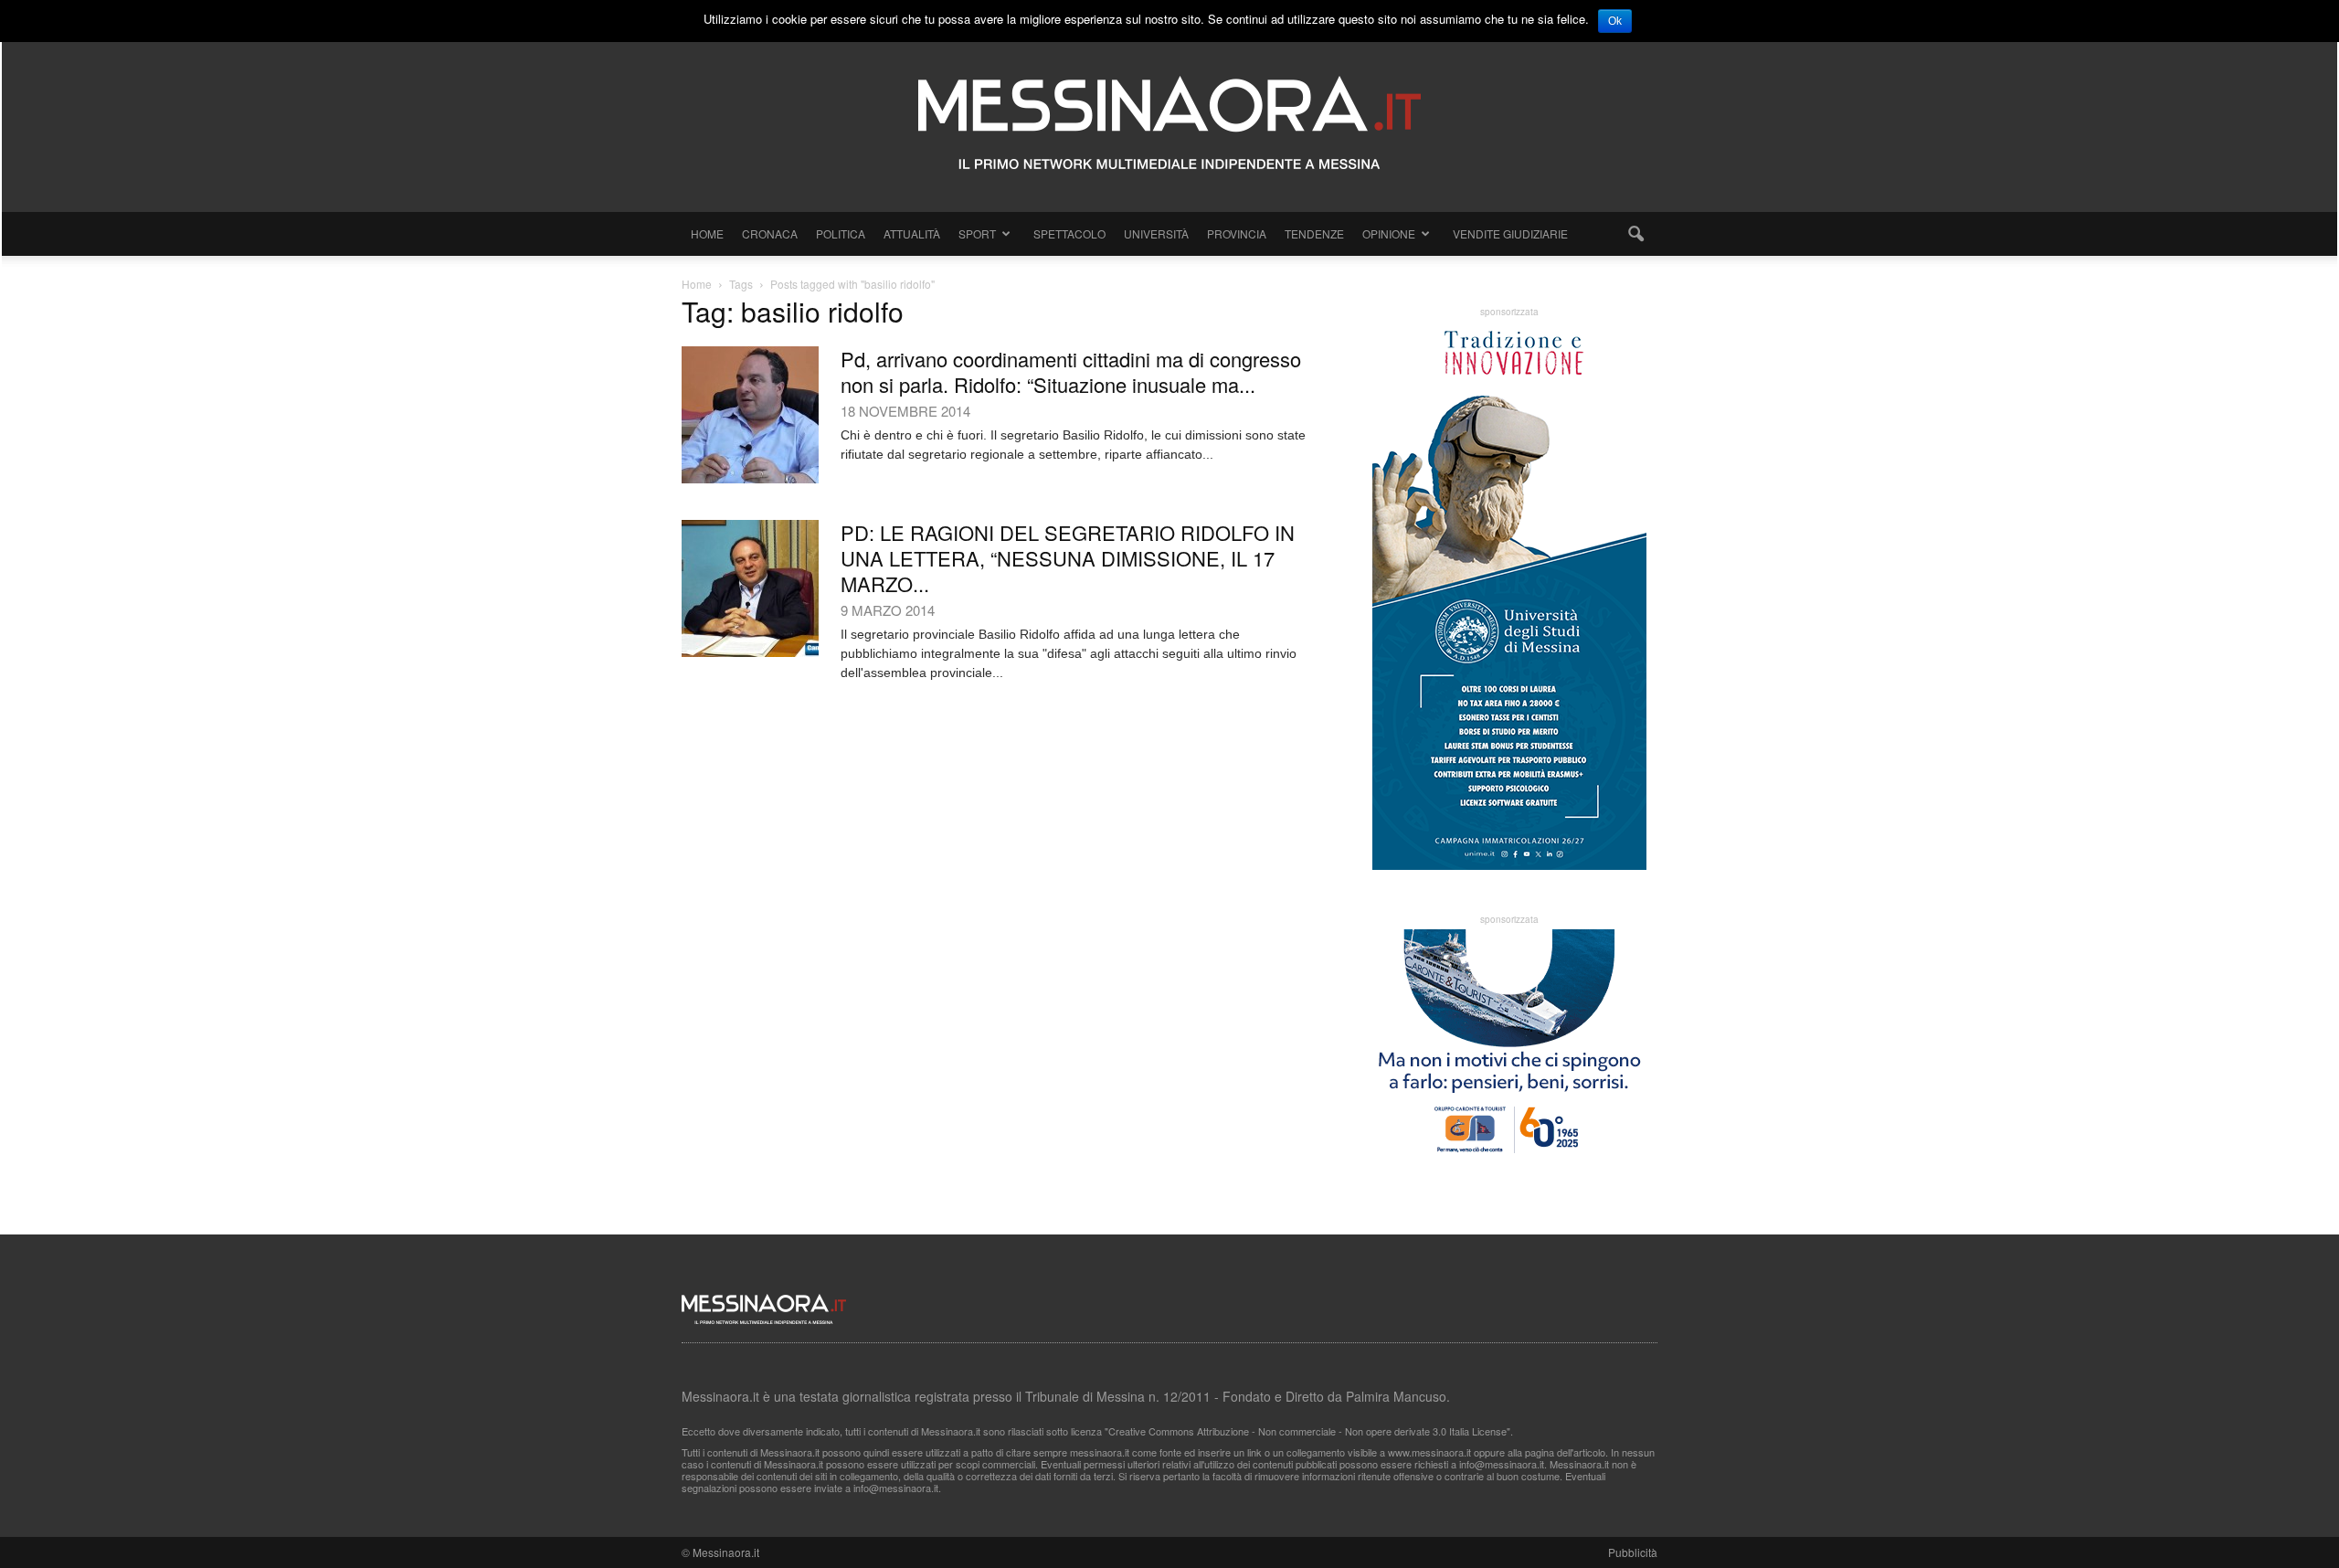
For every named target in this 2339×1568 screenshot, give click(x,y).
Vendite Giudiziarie (1510, 233)
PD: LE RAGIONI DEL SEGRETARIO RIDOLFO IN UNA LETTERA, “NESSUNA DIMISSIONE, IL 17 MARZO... (1068, 558)
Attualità (912, 233)
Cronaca (770, 233)
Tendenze (1314, 233)
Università (1156, 233)
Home (707, 233)
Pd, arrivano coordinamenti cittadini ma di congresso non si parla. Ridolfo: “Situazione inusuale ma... (1071, 371)
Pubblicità (1633, 1552)
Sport (977, 233)
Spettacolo (1069, 233)
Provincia (1237, 233)
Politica (841, 233)
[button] (1635, 234)
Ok (1615, 21)
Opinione (1389, 233)
